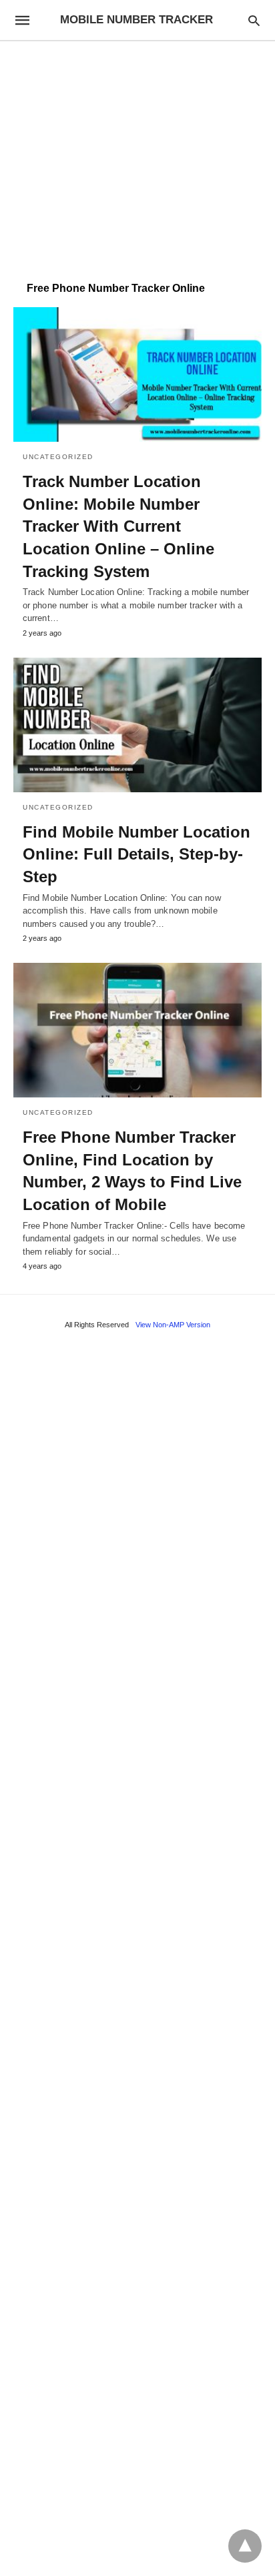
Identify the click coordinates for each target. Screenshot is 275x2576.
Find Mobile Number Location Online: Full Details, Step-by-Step (136, 854)
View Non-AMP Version (173, 1325)
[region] (137, 155)
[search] (254, 20)
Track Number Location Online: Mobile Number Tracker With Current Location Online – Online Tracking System (118, 526)
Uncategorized (58, 457)
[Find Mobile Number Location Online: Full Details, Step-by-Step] (137, 725)
